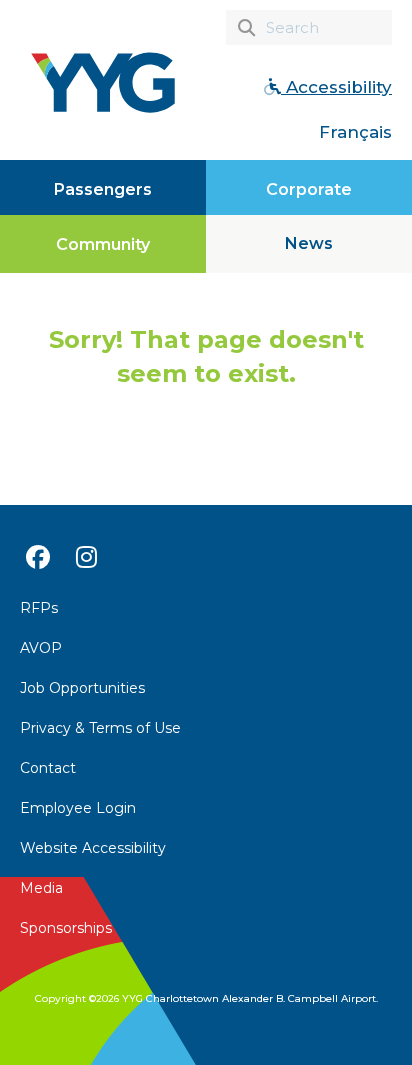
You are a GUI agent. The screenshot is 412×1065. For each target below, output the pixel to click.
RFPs (39, 608)
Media (41, 888)
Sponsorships (66, 928)
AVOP (41, 648)
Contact (48, 768)
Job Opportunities (82, 688)
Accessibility (336, 87)
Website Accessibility (93, 848)
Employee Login (78, 808)
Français (355, 132)
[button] (309, 244)
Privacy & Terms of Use (100, 728)
